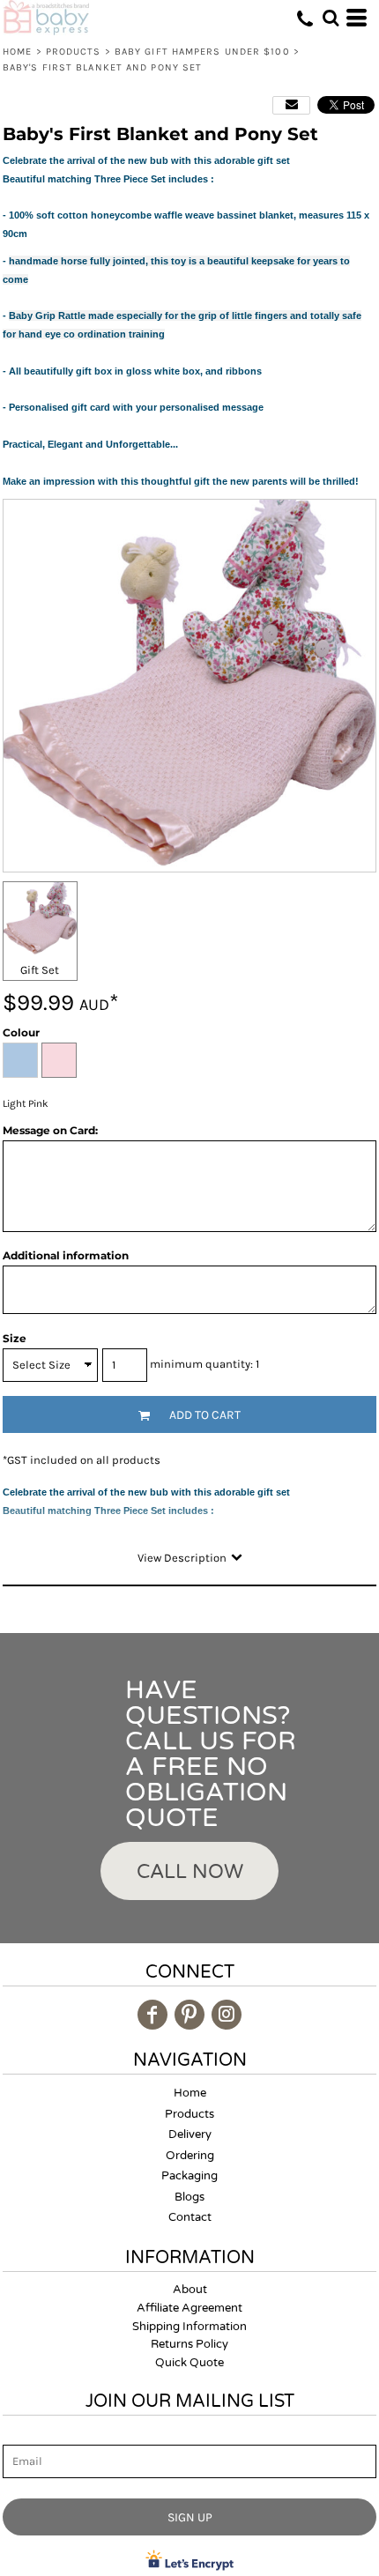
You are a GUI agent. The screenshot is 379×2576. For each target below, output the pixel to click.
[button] (331, 18)
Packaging (189, 2176)
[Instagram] (227, 2015)
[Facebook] (152, 2015)
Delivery (190, 2134)
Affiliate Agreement (189, 2308)
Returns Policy (189, 2344)
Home (17, 52)
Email (19, 2435)
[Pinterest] (189, 2015)
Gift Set (40, 970)
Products (74, 52)
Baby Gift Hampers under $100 (202, 52)
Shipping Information (189, 2327)
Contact (190, 2217)
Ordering (190, 2156)
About (190, 2290)
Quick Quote (189, 2363)
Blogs (189, 2197)
